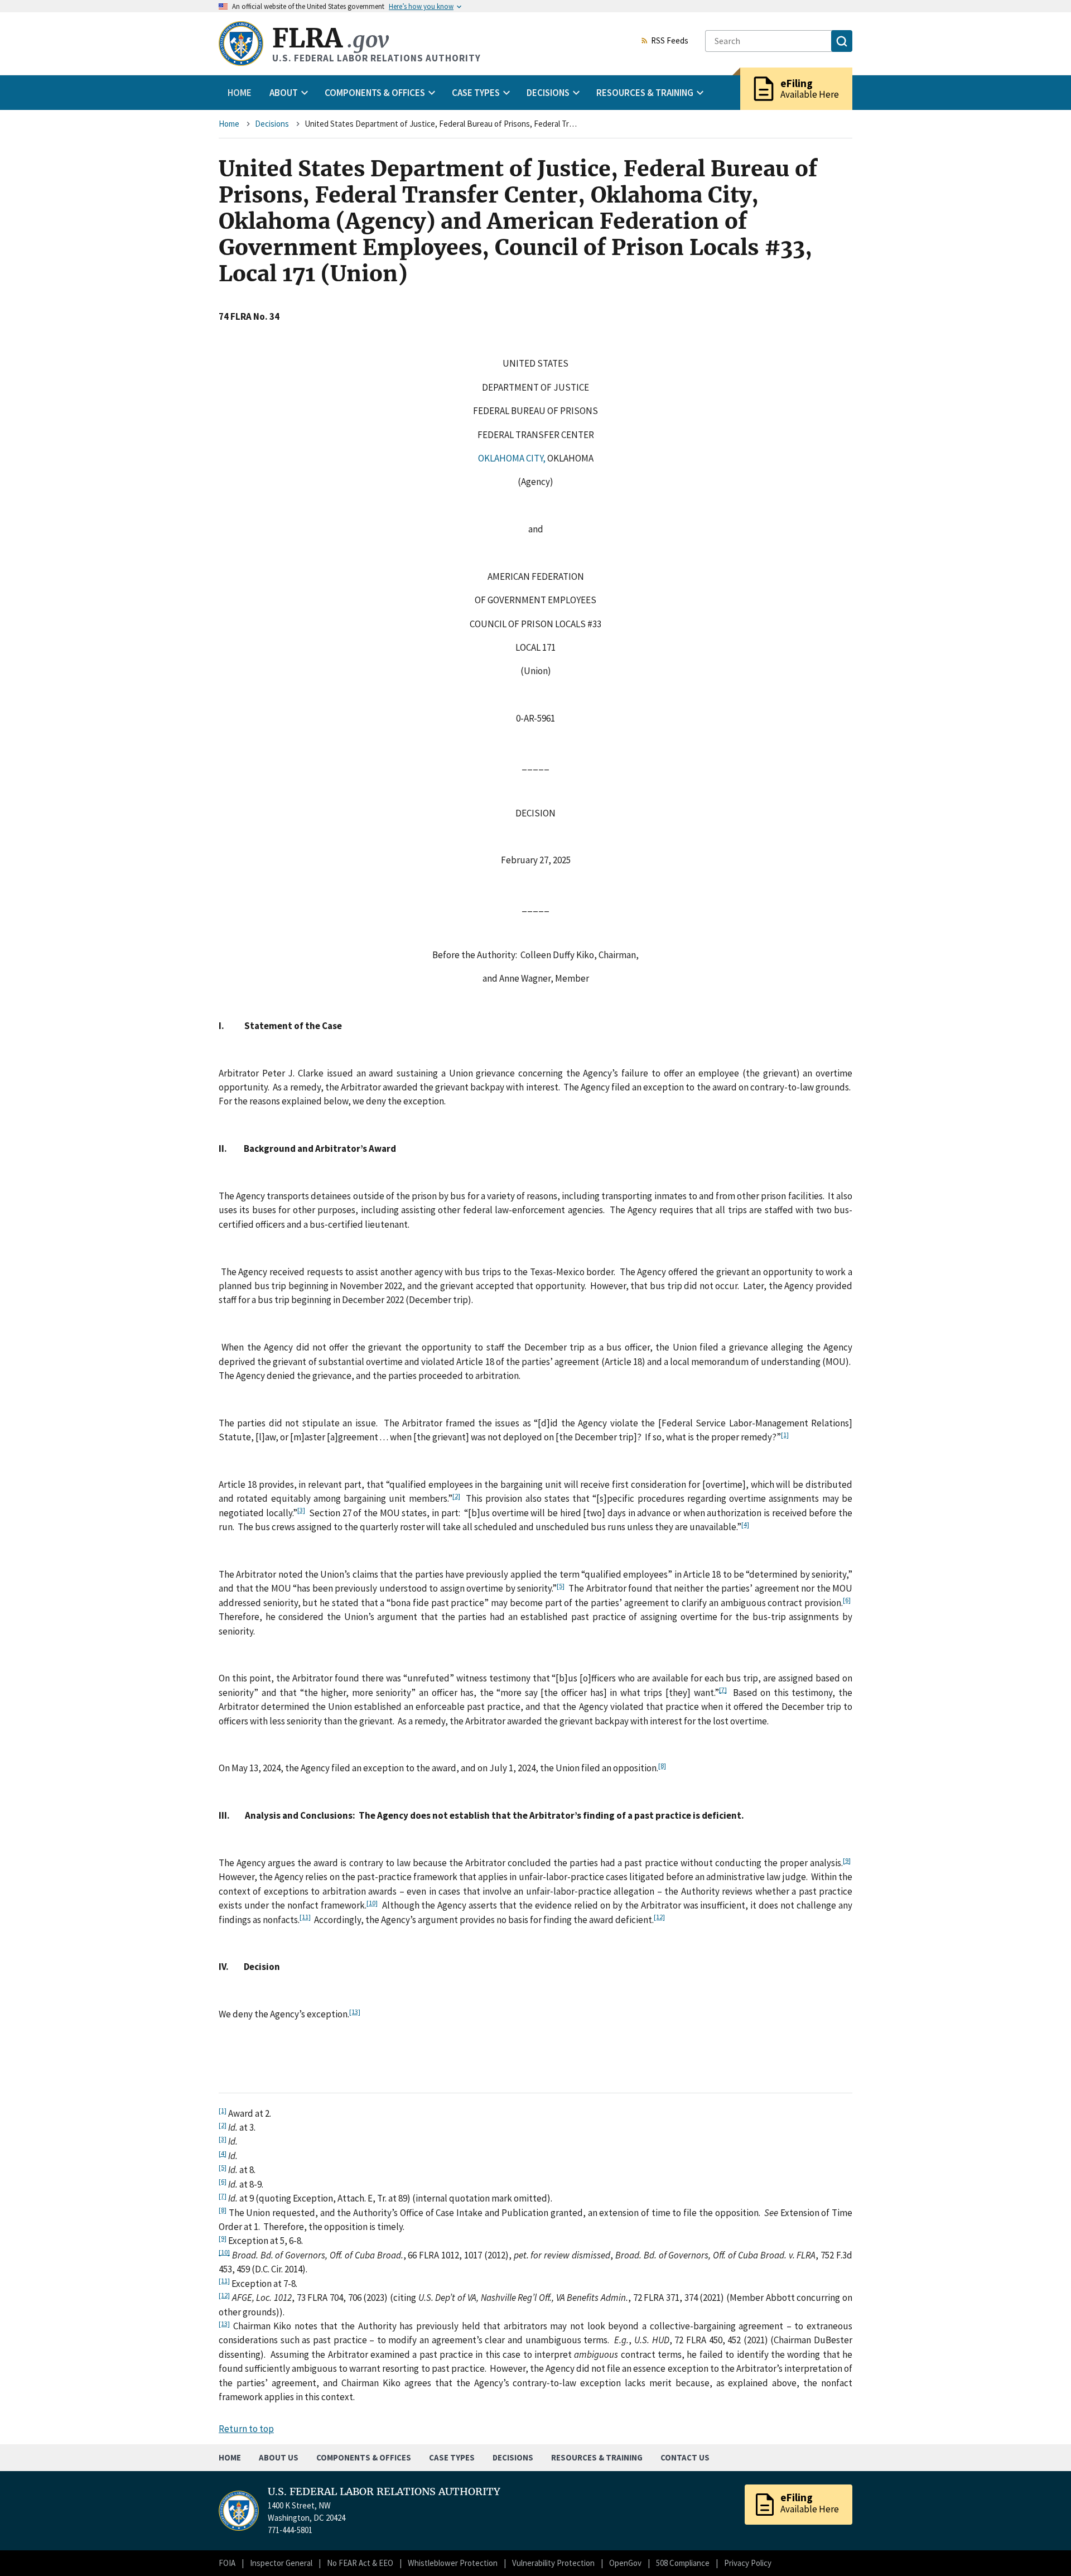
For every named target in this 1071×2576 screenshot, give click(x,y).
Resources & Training (597, 2457)
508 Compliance (683, 2563)
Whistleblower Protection (453, 2563)
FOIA (227, 2563)
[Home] (241, 44)
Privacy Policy (748, 2563)
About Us (279, 2457)
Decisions (272, 124)
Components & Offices (364, 2457)
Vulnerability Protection (553, 2563)
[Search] (842, 41)
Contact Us (685, 2457)
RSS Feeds (670, 41)
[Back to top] (1043, 2548)
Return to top (246, 2429)
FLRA (331, 38)
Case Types (452, 2457)
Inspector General (281, 2563)
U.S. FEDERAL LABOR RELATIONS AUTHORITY (384, 2492)
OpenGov (625, 2563)
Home (240, 93)
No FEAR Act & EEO (360, 2563)
